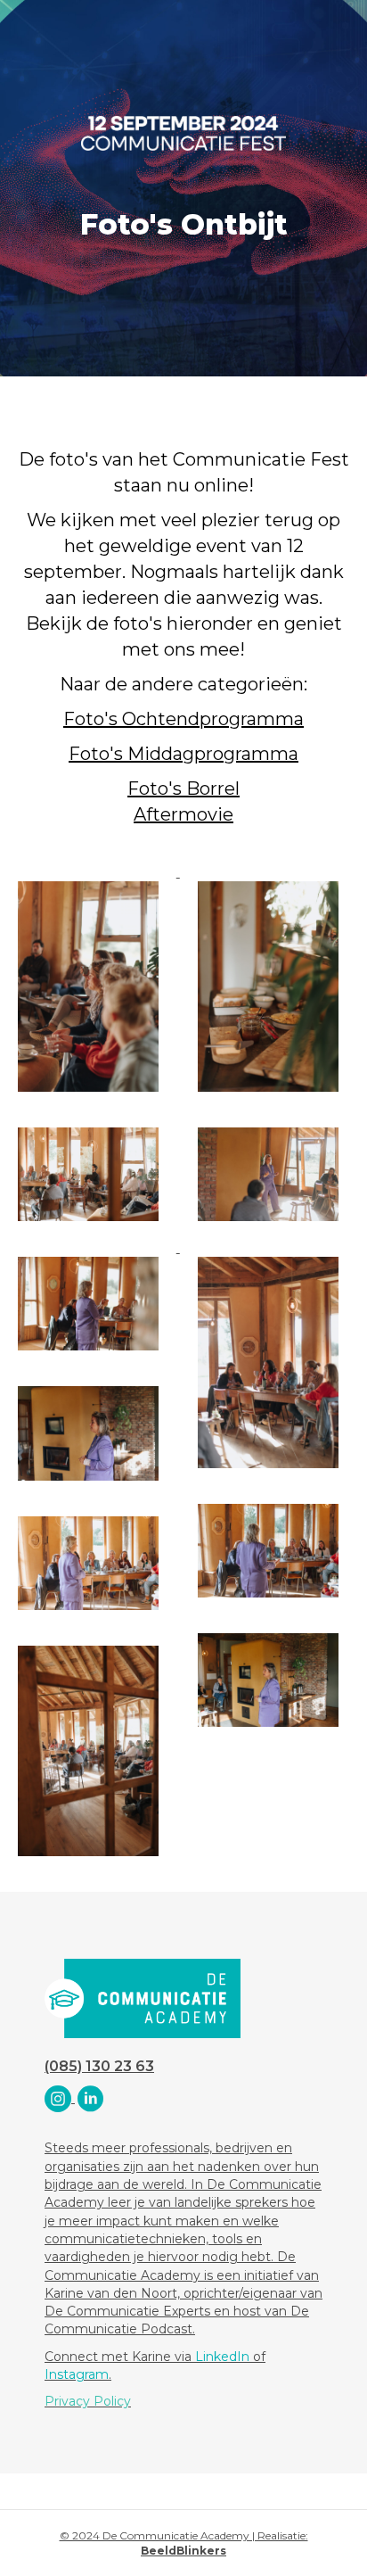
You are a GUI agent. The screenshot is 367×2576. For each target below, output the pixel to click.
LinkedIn (222, 2357)
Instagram (77, 2374)
